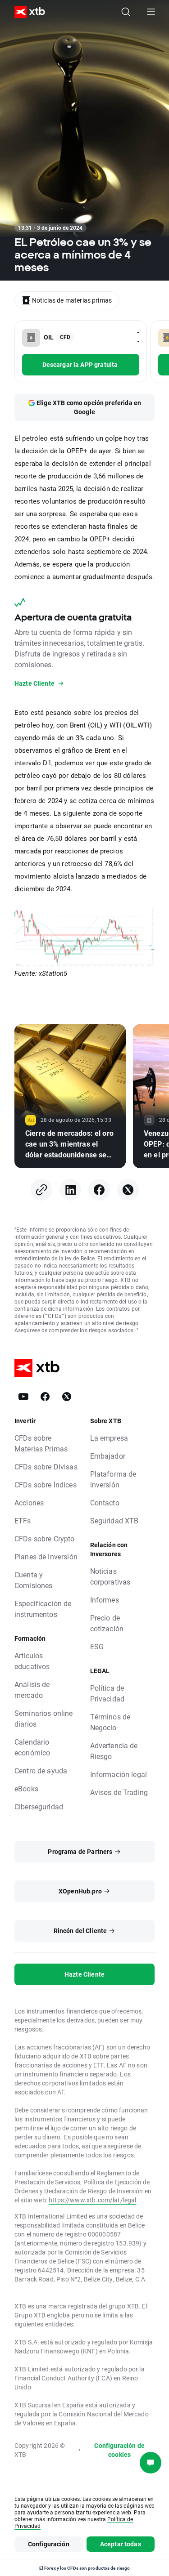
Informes (105, 1600)
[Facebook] (99, 1190)
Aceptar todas (121, 2544)
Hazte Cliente (84, 1974)
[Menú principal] (151, 12)
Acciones (29, 1502)
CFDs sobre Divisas (46, 1467)
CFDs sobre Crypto (45, 1538)
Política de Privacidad (107, 1693)
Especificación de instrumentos (43, 1609)
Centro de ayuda (41, 1770)
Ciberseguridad (39, 1806)
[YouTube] (23, 1397)
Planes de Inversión (46, 1556)
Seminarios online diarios (44, 1718)
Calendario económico (32, 1747)
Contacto (105, 1502)
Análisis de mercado (32, 1690)
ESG (97, 1646)
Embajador (108, 1456)
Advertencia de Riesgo (114, 1751)
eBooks (26, 1788)
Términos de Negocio (110, 1722)
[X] (128, 1190)
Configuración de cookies (119, 2450)
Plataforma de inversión (113, 1479)
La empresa (109, 1438)
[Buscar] (126, 12)
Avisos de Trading (119, 1792)
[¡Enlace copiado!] (41, 1190)
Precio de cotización (107, 1623)
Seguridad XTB (114, 1520)
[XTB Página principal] (26, 12)
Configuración (49, 2544)
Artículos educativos (32, 1661)
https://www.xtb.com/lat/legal (92, 2200)
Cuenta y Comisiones (34, 1580)
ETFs (23, 1520)
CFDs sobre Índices (46, 1484)
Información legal (119, 1774)
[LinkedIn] (70, 1190)
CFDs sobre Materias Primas (41, 1443)
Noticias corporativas (110, 1576)
